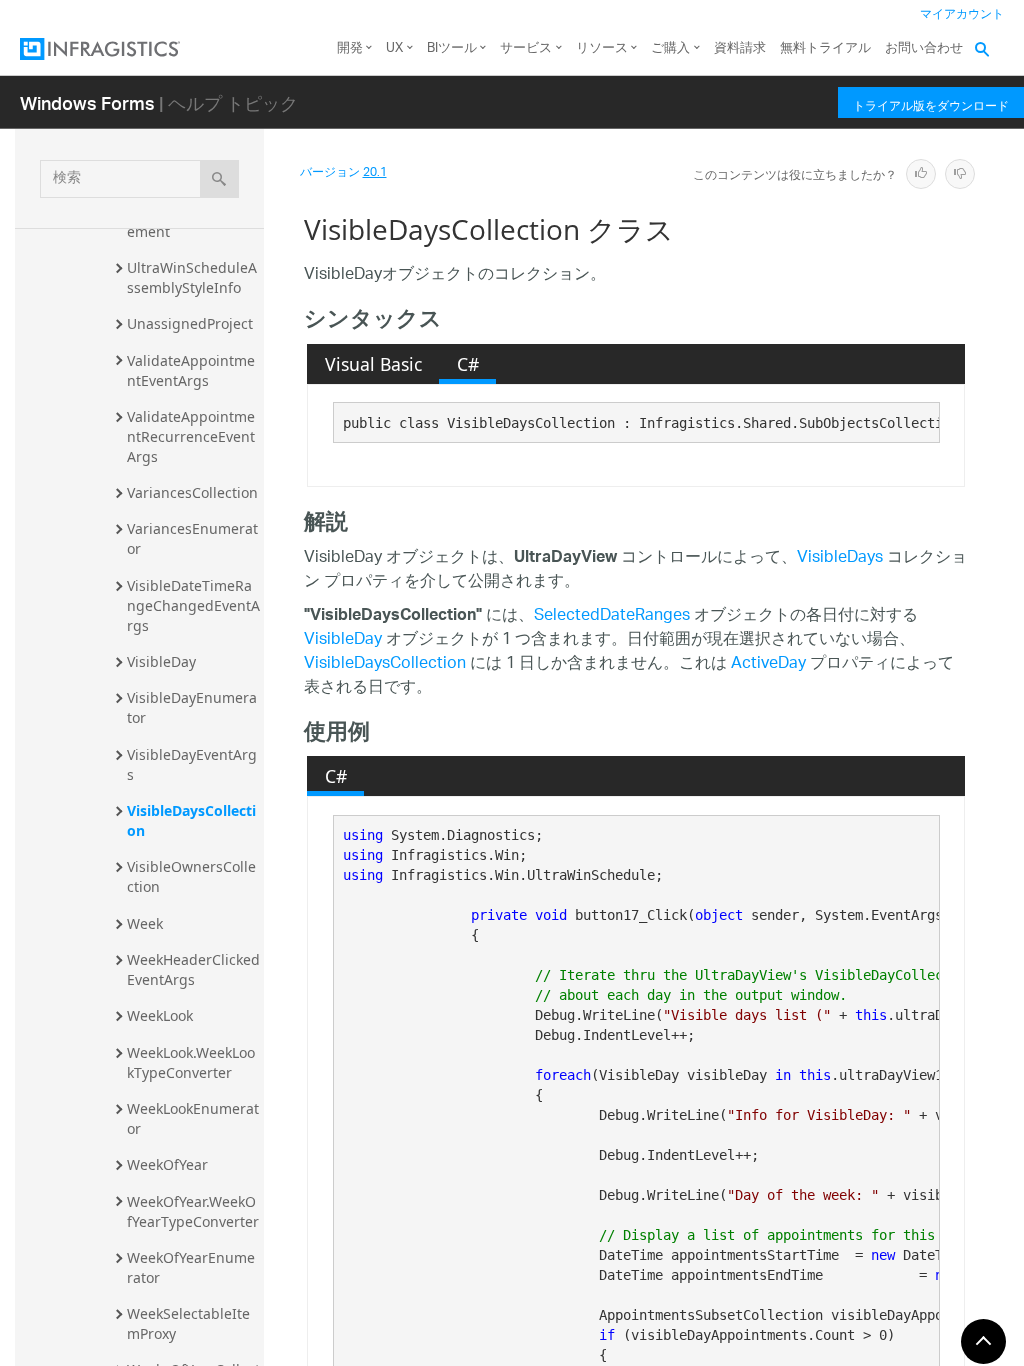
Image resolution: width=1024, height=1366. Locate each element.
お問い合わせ (924, 48)
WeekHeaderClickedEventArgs (193, 969)
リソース (602, 48)
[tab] (373, 364)
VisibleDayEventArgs (192, 764)
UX (394, 48)
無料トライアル (825, 48)
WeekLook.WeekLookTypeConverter (191, 1062)
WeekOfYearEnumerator (191, 1267)
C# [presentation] (468, 364)
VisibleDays (840, 558)
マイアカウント (962, 14)
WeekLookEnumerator (193, 1118)
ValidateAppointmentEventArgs (191, 370)
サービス (526, 48)
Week (145, 923)
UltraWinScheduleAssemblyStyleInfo (192, 277)
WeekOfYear (167, 1164)
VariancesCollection (192, 492)
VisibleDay (161, 661)
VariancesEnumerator (192, 538)
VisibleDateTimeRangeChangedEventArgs (193, 605)
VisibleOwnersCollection (191, 876)
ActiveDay (768, 664)
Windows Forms (87, 102)
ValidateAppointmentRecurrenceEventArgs (191, 436)
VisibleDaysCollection (191, 820)
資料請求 (740, 48)
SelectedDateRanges (612, 616)
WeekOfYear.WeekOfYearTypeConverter (193, 1211)
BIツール (452, 48)
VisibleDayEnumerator (192, 707)
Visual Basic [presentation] (373, 364)
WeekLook (160, 1015)
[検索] (219, 179)
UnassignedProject (190, 323)
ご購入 (670, 48)
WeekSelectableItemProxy (188, 1323)
